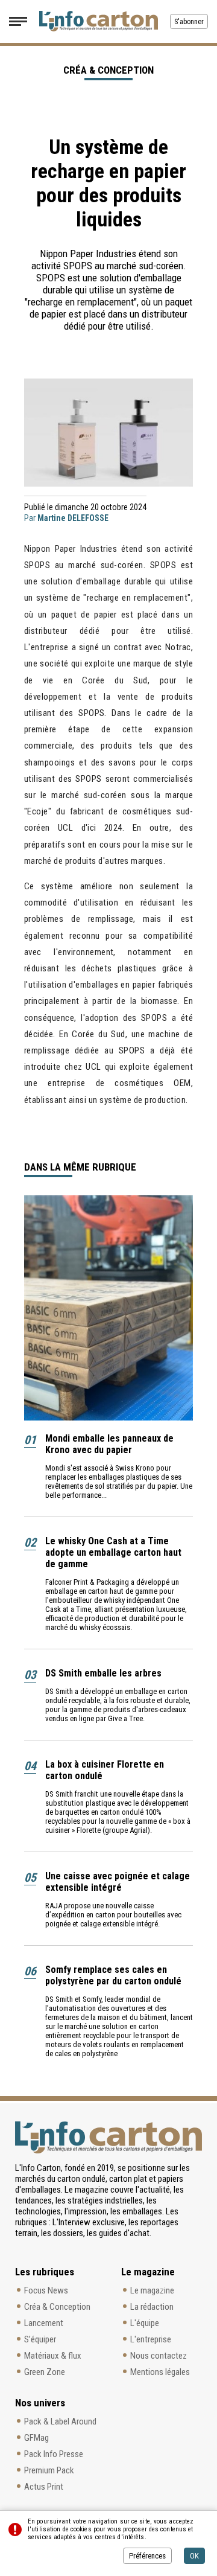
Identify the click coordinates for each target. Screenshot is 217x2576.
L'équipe (145, 2323)
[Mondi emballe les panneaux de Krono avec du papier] (108, 1308)
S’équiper (40, 2339)
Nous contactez (159, 2356)
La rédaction (152, 2307)
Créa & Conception (57, 2307)
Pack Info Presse (54, 2454)
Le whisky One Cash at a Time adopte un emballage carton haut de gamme (113, 1552)
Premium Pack (49, 2470)
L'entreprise (151, 2339)
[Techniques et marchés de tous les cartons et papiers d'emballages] (99, 21)
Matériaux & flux (53, 2356)
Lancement (44, 2323)
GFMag (36, 2438)
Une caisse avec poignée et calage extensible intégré (118, 1882)
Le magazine (152, 2290)
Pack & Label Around (60, 2421)
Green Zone (45, 2372)
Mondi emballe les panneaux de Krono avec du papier (109, 1444)
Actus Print (44, 2487)
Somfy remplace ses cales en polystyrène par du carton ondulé (113, 1975)
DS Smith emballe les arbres (103, 1673)
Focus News (46, 2290)
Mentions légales (160, 2372)
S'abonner (189, 22)
